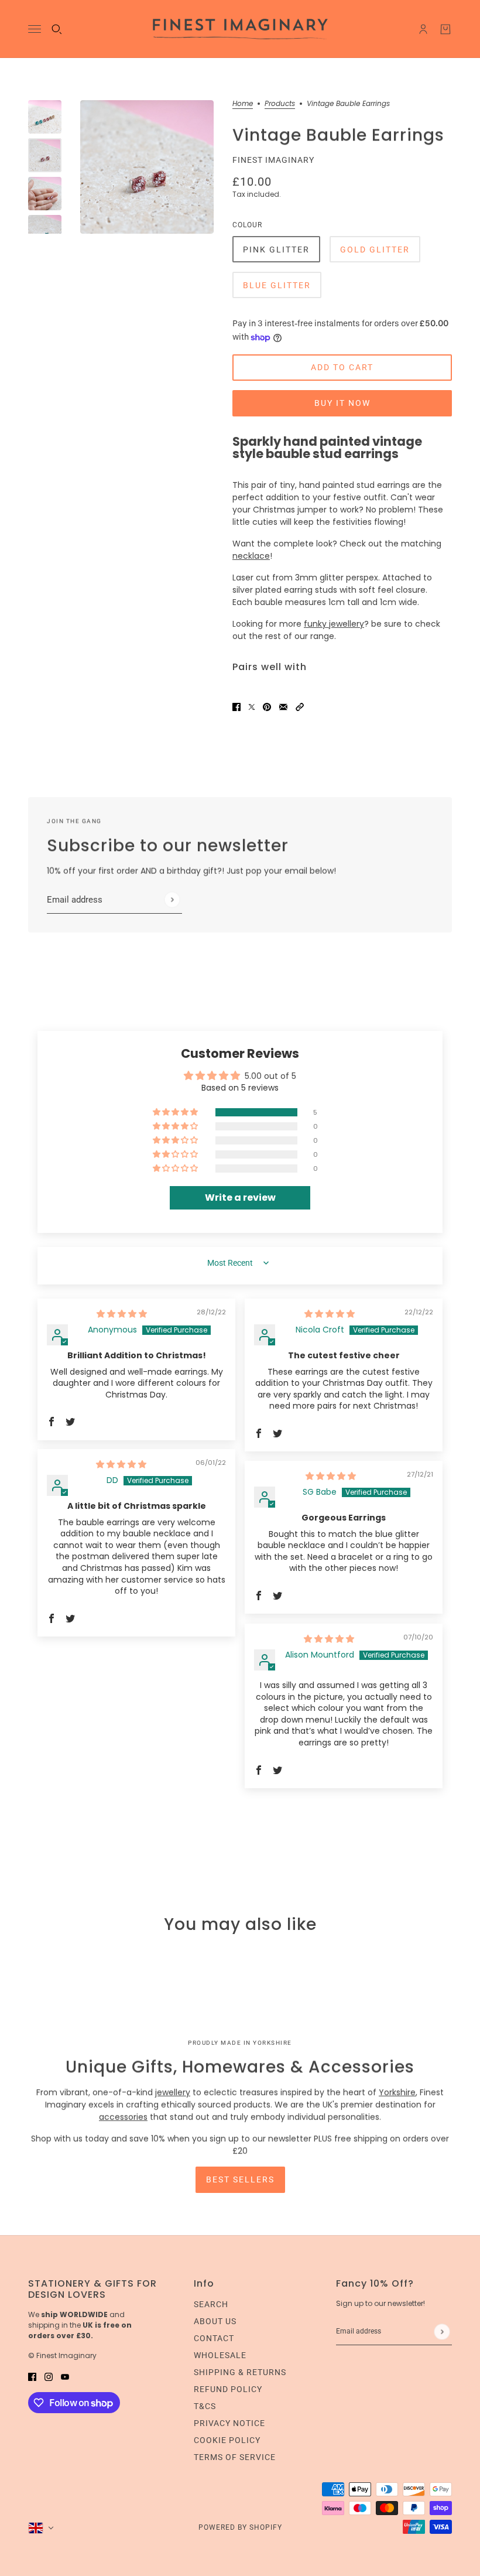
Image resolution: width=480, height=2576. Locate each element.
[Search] (57, 29)
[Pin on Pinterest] (267, 707)
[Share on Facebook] (236, 707)
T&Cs (205, 2406)
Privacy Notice (229, 2423)
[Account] (423, 29)
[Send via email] (283, 707)
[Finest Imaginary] (240, 29)
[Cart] (445, 29)
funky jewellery (334, 624)
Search (211, 2304)
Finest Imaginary (273, 160)
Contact (214, 2338)
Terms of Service (235, 2457)
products (280, 104)
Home (243, 104)
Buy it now (342, 403)
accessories (123, 2117)
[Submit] (172, 899)
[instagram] (49, 2377)
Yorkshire (397, 2092)
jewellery (173, 2092)
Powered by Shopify (240, 2527)
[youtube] (65, 2377)
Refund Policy (228, 2389)
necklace (251, 556)
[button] (300, 707)
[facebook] (32, 2377)
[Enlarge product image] (147, 167)
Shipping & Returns (240, 2372)
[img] (122, 1314)
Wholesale (220, 2355)
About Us (215, 2321)
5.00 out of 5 (270, 1076)
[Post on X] (252, 707)
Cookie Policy (227, 2440)
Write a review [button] (240, 1198)
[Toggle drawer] (35, 29)
